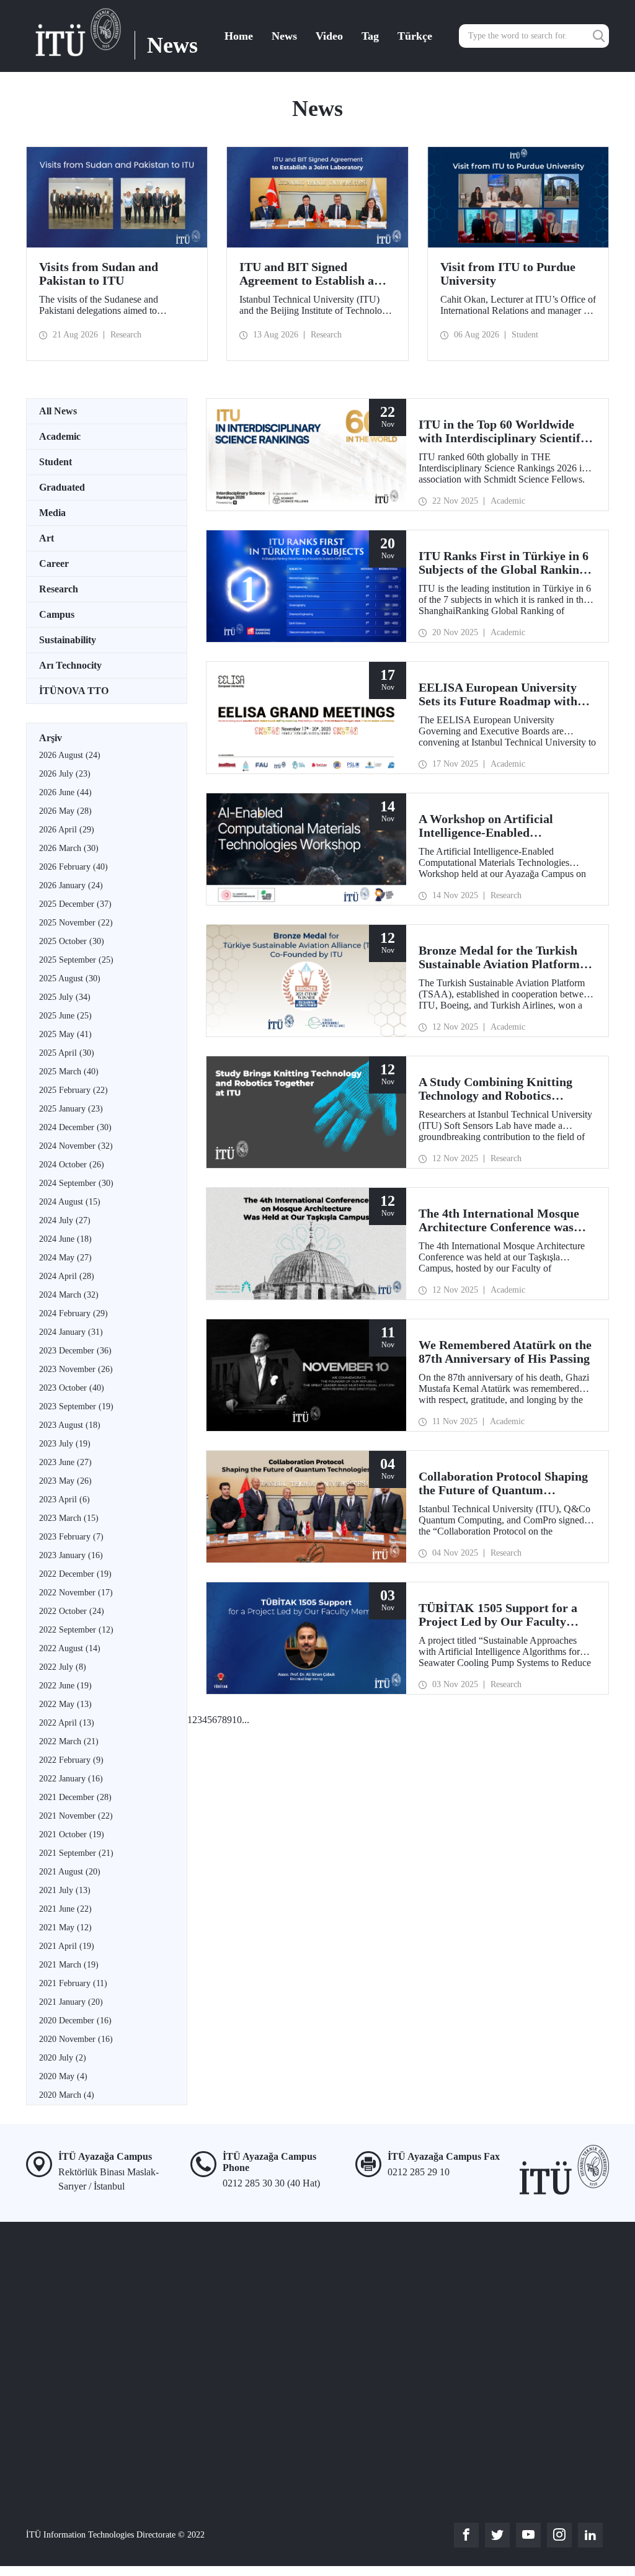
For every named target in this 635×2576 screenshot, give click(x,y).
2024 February (73, 1313)
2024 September (76, 1183)
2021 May (65, 1928)
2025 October (72, 941)
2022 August (70, 1648)
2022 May (65, 1704)
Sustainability (68, 640)
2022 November (76, 1593)
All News (58, 411)
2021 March (69, 1965)
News (284, 36)
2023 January (71, 1555)
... (246, 1720)
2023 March (69, 1518)
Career (54, 564)
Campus (57, 614)
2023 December (75, 1351)
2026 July (65, 774)
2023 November (76, 1369)
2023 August (70, 1425)
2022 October (72, 1611)
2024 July (65, 1220)
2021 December (75, 1797)
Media (52, 513)
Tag (370, 36)
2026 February (73, 867)
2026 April (67, 830)
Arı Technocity (70, 665)
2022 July (63, 1667)
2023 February (71, 1537)
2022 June (65, 1686)
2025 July (65, 997)
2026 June (65, 792)
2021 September (76, 1853)
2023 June (65, 1462)
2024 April (67, 1276)
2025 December (75, 904)
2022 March (69, 1741)
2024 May (65, 1258)
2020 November (76, 2039)
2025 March (69, 1072)
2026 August (70, 755)
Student (56, 462)
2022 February (71, 1760)
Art (47, 538)
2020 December (75, 2021)
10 (237, 1720)
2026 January (71, 885)
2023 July (65, 1444)
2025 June (65, 1016)
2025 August (70, 978)
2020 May (63, 2076)
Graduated (62, 487)
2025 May (65, 1034)
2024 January (71, 1332)
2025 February (73, 1090)
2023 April (64, 1500)
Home (239, 36)
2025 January (71, 1109)
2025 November (76, 923)
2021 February (73, 1983)
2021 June (65, 1909)
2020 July (63, 2058)
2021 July (65, 1890)
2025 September (76, 960)
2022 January (71, 1779)
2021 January (71, 2002)
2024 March (69, 1295)
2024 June (65, 1239)
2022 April (67, 1723)
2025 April (67, 1053)
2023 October (72, 1388)
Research (59, 589)
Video (329, 36)
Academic (60, 436)
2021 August (70, 1872)
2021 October (72, 1834)
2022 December (75, 1574)
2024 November (76, 1146)
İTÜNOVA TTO (74, 691)
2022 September (76, 1630)
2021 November (76, 1816)
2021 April (67, 1946)
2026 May (65, 811)
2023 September (76, 1406)
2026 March (69, 848)
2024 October (72, 1165)
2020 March (67, 2095)
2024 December (75, 1127)
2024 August (70, 1202)
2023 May (65, 1481)
